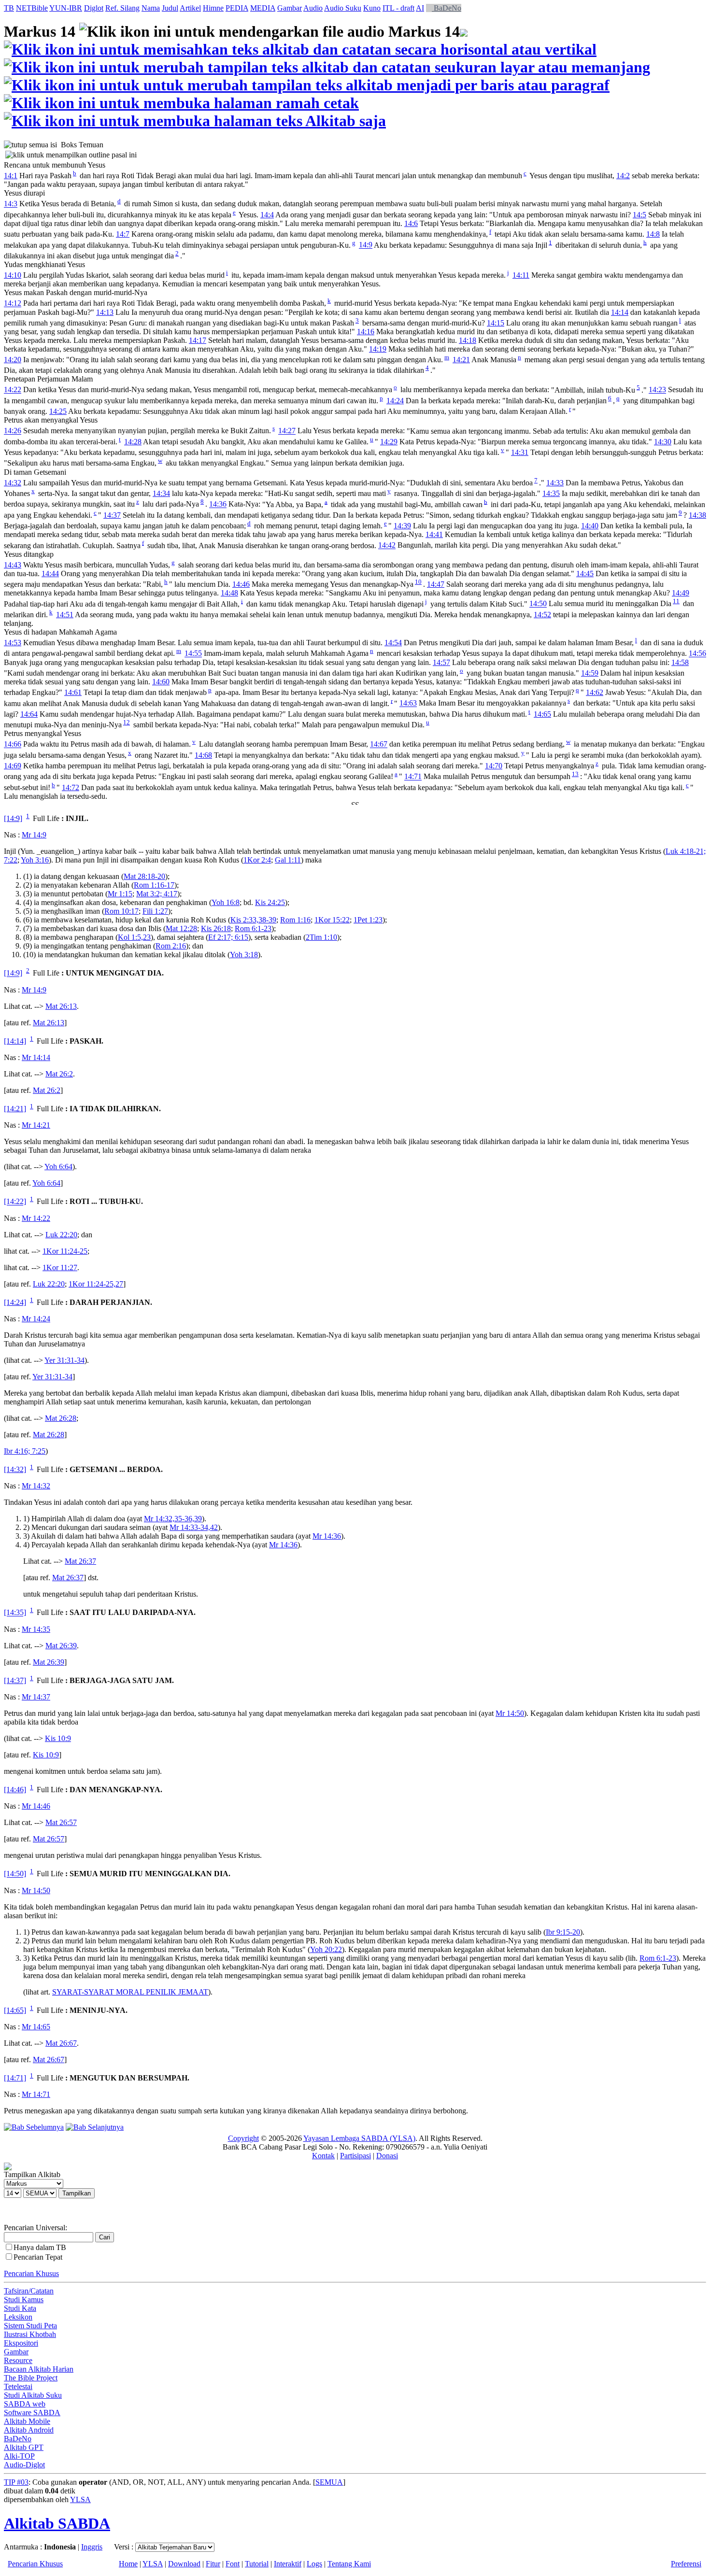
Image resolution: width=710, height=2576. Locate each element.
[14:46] (15, 1790)
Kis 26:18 (216, 928)
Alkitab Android (29, 2430)
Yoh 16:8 (226, 902)
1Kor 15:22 (332, 920)
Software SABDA (32, 2413)
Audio (313, 8)
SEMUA (329, 2482)
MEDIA (263, 8)
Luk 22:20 (61, 1235)
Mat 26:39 (61, 1646)
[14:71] (15, 2078)
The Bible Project (31, 2378)
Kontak (323, 2156)
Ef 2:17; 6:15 (228, 937)
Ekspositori (21, 2343)
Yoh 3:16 (35, 860)
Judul (170, 8)
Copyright (243, 2138)
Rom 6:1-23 (253, 928)
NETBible (32, 8)
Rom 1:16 (295, 920)
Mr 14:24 (36, 1319)
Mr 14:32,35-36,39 (173, 1519)
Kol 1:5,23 (134, 937)
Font (233, 2564)
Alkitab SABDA (57, 2523)
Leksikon (18, 2317)
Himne (213, 8)
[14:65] (15, 2010)
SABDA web (25, 2404)
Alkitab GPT (24, 2447)
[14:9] (13, 818)
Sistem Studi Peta (30, 2326)
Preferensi (686, 2564)
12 (127, 722)
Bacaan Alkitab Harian (39, 2369)
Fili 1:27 (155, 911)
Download (184, 2564)
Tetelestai (18, 2386)
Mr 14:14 (36, 1057)
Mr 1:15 (120, 894)
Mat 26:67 (61, 2043)
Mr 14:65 (36, 2027)
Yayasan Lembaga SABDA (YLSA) (359, 2138)
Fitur (213, 2564)
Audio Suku (343, 8)
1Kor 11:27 (60, 1267)
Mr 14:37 (36, 1697)
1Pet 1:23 (368, 920)
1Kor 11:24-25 (65, 1251)
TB (9, 8)
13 (575, 774)
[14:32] (15, 1469)
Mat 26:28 (61, 1418)
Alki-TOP (19, 2456)
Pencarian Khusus (31, 2273)
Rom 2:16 (171, 946)
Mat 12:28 (181, 928)
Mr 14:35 (36, 1629)
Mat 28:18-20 (144, 876)
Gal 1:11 (288, 860)
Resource (18, 2360)
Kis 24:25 (270, 902)
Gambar (290, 8)
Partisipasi (355, 2156)
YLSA (80, 2499)
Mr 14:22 (36, 1218)
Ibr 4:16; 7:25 (25, 1451)
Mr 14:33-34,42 (194, 1527)
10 (418, 582)
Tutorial (257, 2564)
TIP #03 (16, 2482)
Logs (314, 2564)
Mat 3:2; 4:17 (157, 894)
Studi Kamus (24, 2300)
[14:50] (15, 1874)
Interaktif (288, 2564)
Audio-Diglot (24, 2465)
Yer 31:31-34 (64, 1360)
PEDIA (237, 8)
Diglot (94, 8)
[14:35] (15, 1613)
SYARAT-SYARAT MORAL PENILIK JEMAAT (130, 1992)
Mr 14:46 (36, 1806)
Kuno (372, 8)
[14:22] (15, 1202)
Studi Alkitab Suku (33, 2395)
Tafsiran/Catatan (29, 2291)
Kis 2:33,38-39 (253, 920)
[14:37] (15, 1680)
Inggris (92, 2547)
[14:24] (15, 1302)
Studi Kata (20, 2308)
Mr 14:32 (36, 1486)
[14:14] (15, 1041)
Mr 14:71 (36, 2094)
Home (128, 2564)
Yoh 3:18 (244, 955)
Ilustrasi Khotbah (30, 2334)
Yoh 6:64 (58, 1167)
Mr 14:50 (510, 1713)
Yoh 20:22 (326, 1949)
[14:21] (15, 1109)
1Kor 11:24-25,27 (96, 1284)
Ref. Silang (122, 8)
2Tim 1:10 (321, 937)
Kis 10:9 (58, 1738)
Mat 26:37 (80, 1561)
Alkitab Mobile (27, 2421)
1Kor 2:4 (257, 860)
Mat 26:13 (61, 1006)
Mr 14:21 (36, 1125)
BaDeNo (447, 8)
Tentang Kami (349, 2564)
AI (420, 8)
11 (676, 601)
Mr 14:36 (327, 1536)
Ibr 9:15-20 (563, 1932)
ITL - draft (398, 8)
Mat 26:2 (59, 1074)
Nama (151, 8)
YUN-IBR (66, 8)
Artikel (190, 8)
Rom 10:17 (121, 911)
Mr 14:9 (34, 835)
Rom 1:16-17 (154, 885)
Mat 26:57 (61, 1822)
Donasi (387, 2156)
